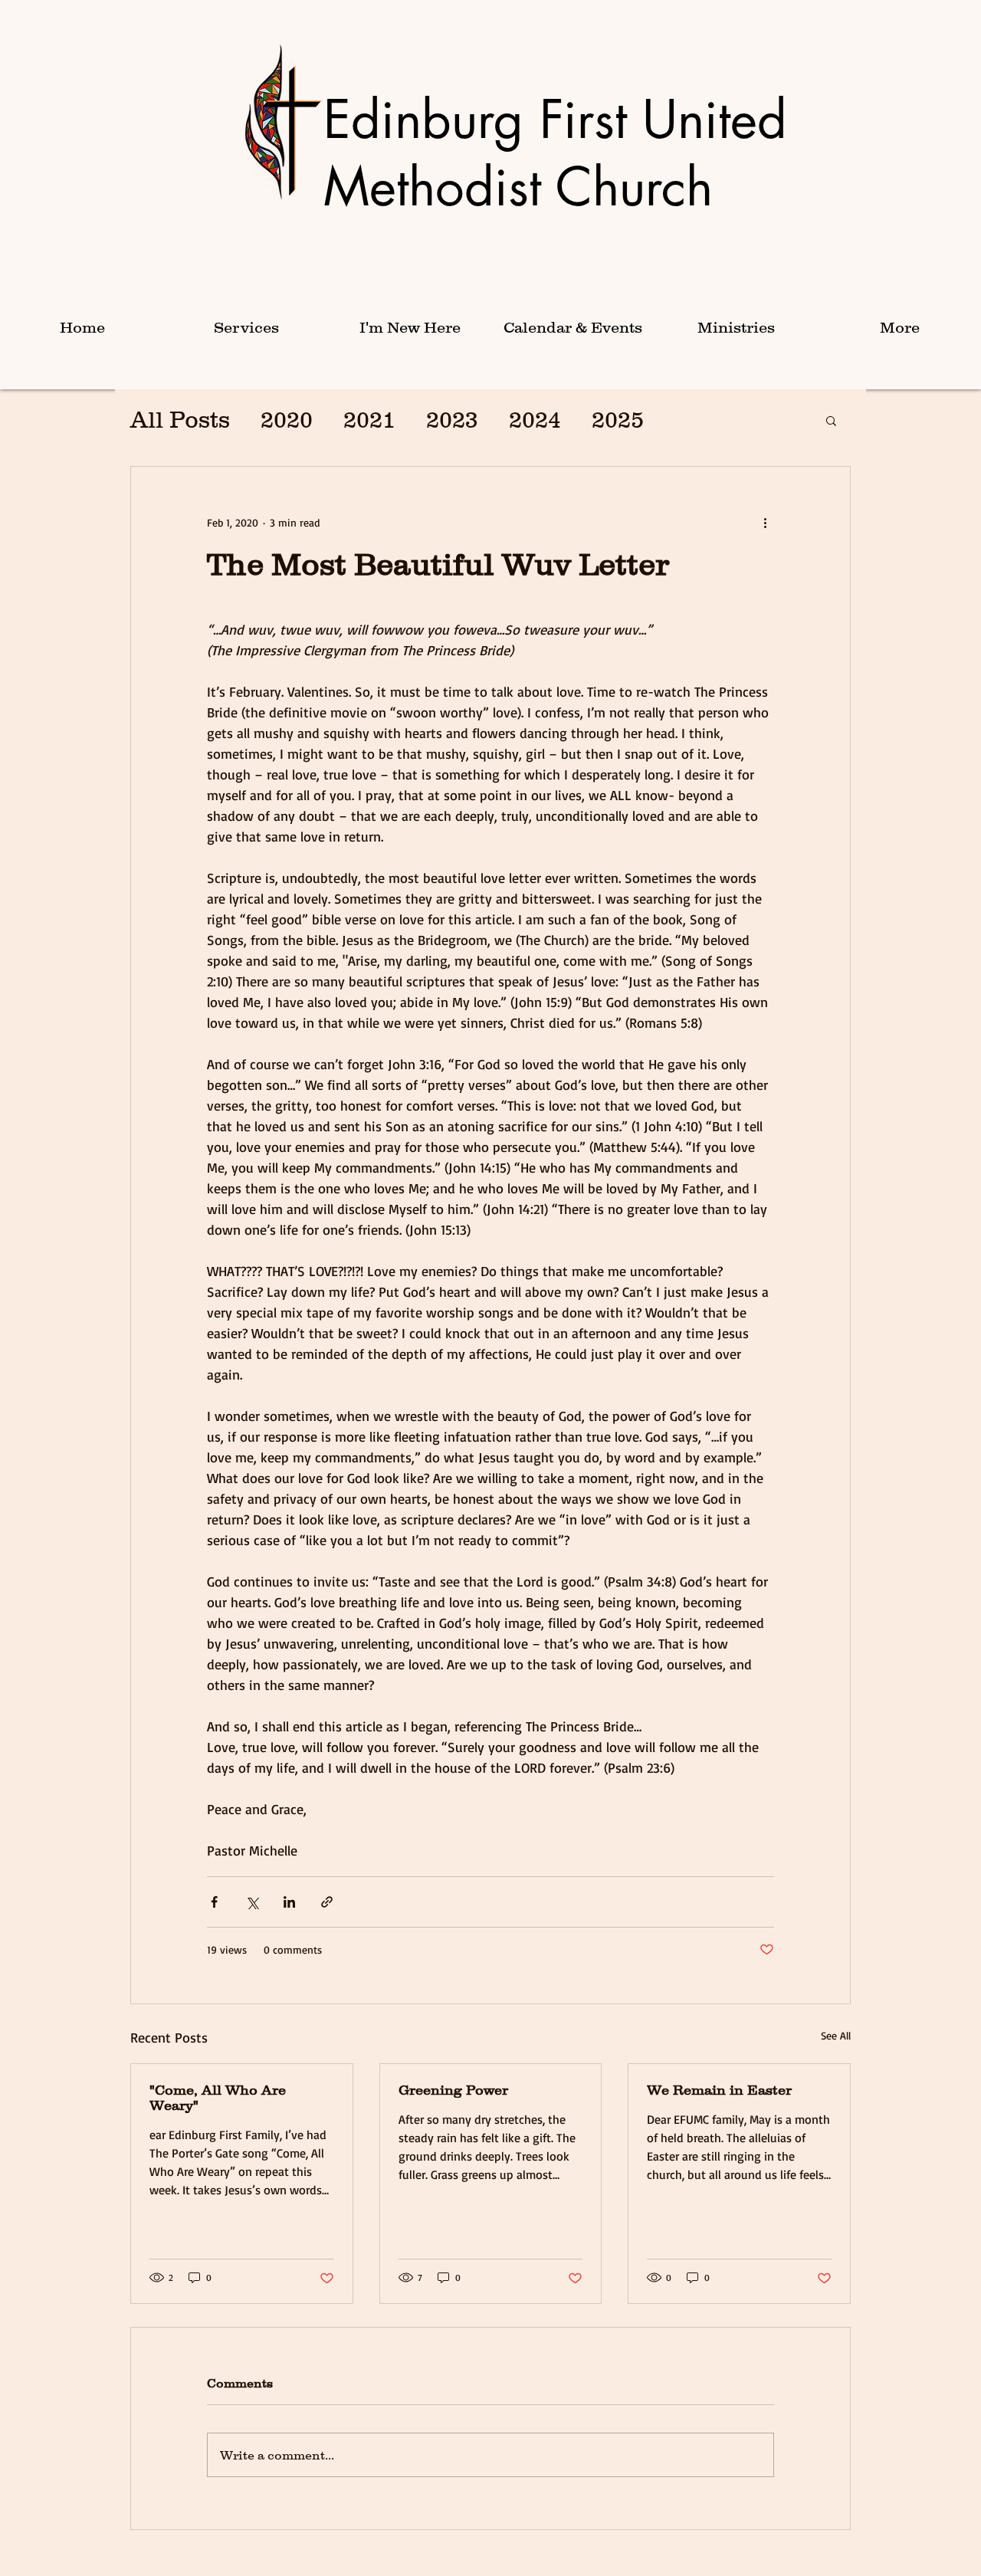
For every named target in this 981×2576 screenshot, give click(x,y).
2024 (535, 420)
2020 (287, 420)
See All (836, 2035)
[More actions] (765, 522)
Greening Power (453, 2090)
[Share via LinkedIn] (289, 1902)
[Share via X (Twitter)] (252, 1902)
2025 (618, 420)
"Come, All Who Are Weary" (218, 2098)
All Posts (180, 420)
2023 (452, 420)
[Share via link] (327, 1902)
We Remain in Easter (719, 2090)
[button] (246, 328)
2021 (369, 420)
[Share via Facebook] (214, 1902)
